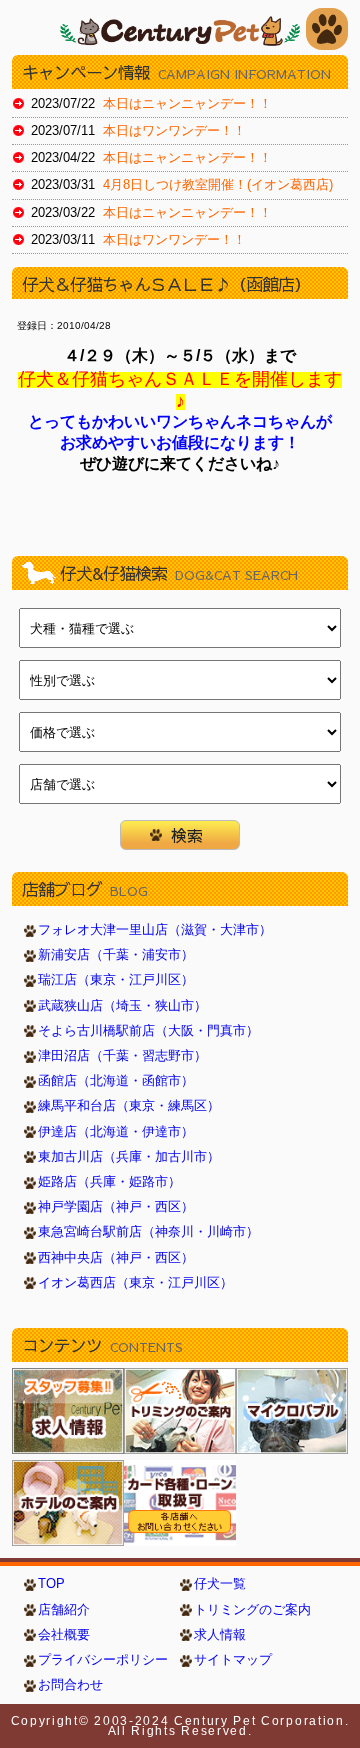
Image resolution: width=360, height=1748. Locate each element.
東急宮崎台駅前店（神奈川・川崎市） (148, 1232)
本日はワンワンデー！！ (174, 131)
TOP (51, 1584)
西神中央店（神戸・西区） (116, 1258)
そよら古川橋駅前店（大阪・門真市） (148, 1031)
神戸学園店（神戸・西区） (116, 1207)
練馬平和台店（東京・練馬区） (129, 1106)
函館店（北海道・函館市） (116, 1081)
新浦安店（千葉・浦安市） (116, 955)
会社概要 (64, 1635)
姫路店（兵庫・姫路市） (109, 1182)
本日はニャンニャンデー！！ (187, 104)
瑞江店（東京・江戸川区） (116, 980)
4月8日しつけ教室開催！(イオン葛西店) (218, 185)
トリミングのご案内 (252, 1610)
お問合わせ (70, 1685)
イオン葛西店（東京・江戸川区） (135, 1283)
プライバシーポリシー (103, 1660)
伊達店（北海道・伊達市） (116, 1132)
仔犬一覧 (220, 1584)
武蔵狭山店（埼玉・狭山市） (122, 1006)
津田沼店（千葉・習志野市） (122, 1056)
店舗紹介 (64, 1610)
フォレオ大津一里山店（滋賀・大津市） (155, 930)
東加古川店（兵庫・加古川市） (129, 1157)
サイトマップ (233, 1660)
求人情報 (220, 1635)
